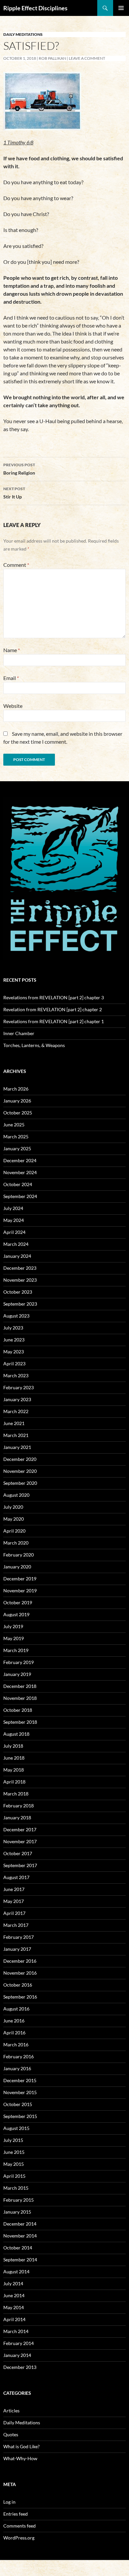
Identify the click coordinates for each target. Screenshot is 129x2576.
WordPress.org (19, 2538)
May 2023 (14, 1352)
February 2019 (19, 1662)
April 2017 (14, 1913)
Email (11, 678)
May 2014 (14, 2307)
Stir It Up (14, 493)
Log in (9, 2502)
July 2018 (13, 1746)
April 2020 (14, 1531)
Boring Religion (19, 469)
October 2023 (18, 1292)
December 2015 (20, 2080)
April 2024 (14, 1232)
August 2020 (16, 1495)
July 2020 (13, 1507)
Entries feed (16, 2514)
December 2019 (20, 1579)
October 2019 (18, 1602)
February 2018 (19, 1806)
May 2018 (14, 1770)
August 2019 (16, 1614)
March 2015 (16, 2188)
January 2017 (17, 1949)
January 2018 (17, 1818)
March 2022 (16, 1411)
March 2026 (16, 1089)
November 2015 (20, 2092)
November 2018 (20, 1698)
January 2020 (17, 1567)
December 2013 (20, 2367)
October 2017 (18, 1853)
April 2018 (14, 1782)
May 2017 (14, 1901)
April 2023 (14, 1364)
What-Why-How (20, 2458)
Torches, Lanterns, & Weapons (34, 1045)
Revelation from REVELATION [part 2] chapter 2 (53, 1009)
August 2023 (16, 1316)
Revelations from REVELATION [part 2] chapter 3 (54, 997)
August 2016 (16, 2009)
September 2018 (20, 1722)
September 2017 (20, 1865)
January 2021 (17, 1447)
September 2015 (20, 2116)
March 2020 (16, 1543)
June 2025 (14, 1125)
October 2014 (18, 2248)
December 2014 (20, 2224)
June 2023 (14, 1340)
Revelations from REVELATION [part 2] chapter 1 (54, 1021)
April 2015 (14, 2176)
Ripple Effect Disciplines (35, 8)
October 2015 (18, 2104)
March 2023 (16, 1375)
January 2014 (17, 2355)
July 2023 (13, 1328)
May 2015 (14, 2164)
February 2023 (19, 1387)
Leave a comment (87, 58)
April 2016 (14, 2033)
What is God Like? (21, 2446)
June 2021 (14, 1423)
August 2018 (16, 1734)
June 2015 (14, 2152)
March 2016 (16, 2045)
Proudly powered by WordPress (31, 2568)
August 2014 (16, 2272)
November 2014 (20, 2236)
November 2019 (20, 1591)
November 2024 (20, 1172)
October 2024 (18, 1184)
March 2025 (16, 1136)
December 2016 (20, 1961)
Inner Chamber (19, 1033)
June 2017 (14, 1889)
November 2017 (20, 1841)
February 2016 (19, 2056)
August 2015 (16, 2128)
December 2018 (20, 1686)
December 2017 (20, 1829)
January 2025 (17, 1148)
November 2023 (20, 1280)
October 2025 (18, 1113)
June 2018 (14, 1758)
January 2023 (17, 1399)
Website (13, 706)
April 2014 (14, 2319)
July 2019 (13, 1626)
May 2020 (14, 1519)
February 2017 (19, 1937)
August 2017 (16, 1877)
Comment (16, 565)
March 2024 (16, 1244)
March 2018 (16, 1794)
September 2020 (20, 1483)
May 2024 (14, 1220)
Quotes (11, 2434)
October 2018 (18, 1710)
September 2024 (20, 1196)
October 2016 (18, 1985)
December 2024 (20, 1160)
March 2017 (16, 1925)
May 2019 (14, 1638)
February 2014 (19, 2343)
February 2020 (19, 1555)
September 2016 (20, 1997)
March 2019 (16, 1650)
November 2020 (20, 1471)
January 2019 (17, 1674)
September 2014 (20, 2260)
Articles (11, 2411)
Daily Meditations (23, 34)
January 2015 (17, 2212)
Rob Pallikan (52, 58)
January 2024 (17, 1256)
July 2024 (13, 1208)
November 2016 (20, 1973)
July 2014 (13, 2283)
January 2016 (17, 2068)
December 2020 (20, 1459)
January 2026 (17, 1101)
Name (12, 650)
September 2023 (20, 1304)
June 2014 (14, 2295)
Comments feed (20, 2526)
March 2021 (16, 1435)
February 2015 (19, 2200)
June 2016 (14, 2021)
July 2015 (13, 2140)
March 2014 (16, 2331)
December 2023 (20, 1268)
